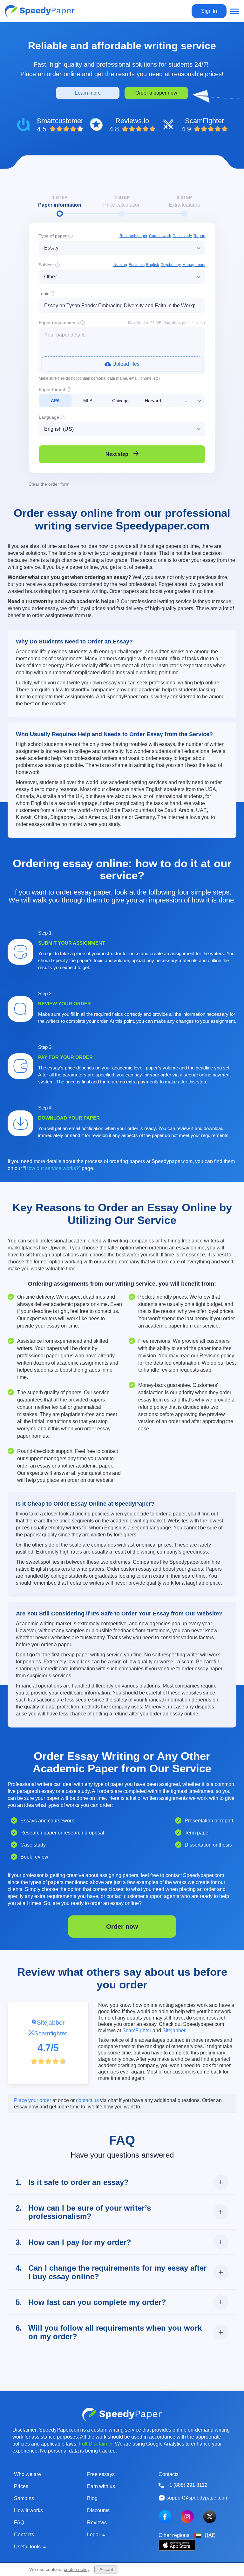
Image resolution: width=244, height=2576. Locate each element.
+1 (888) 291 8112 (187, 2485)
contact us (87, 2100)
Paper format (52, 389)
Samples (24, 2498)
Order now (122, 1927)
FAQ (19, 2523)
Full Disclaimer (96, 2444)
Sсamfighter (51, 2033)
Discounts (98, 2510)
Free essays (101, 2474)
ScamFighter (137, 2030)
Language (49, 417)
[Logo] (40, 11)
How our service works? (52, 1168)
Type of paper (53, 236)
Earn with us (101, 2486)
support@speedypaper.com (197, 2498)
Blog (92, 2498)
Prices (21, 2486)
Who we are (27, 2474)
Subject (46, 265)
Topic (44, 294)
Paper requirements (59, 323)
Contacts (24, 2535)
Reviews (97, 2523)
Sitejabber (51, 2023)
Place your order (33, 2100)
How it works (28, 2510)
